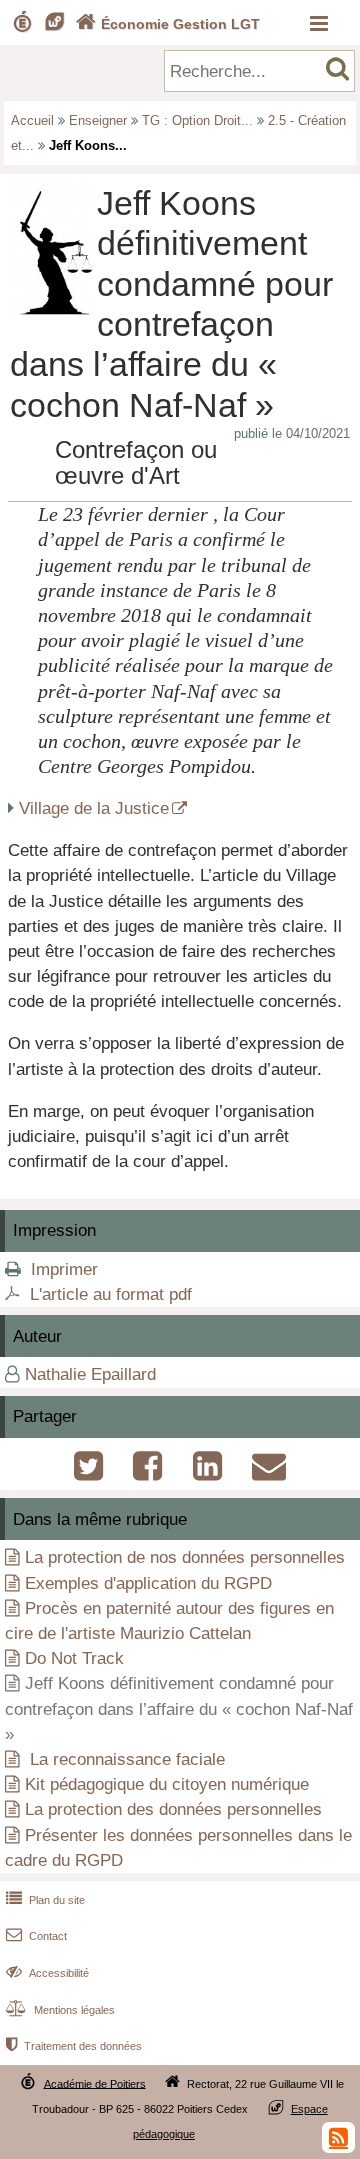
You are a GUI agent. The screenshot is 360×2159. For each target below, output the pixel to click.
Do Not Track (74, 1658)
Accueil (32, 120)
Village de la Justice (94, 808)
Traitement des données (74, 2046)
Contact (36, 1936)
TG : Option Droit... (197, 120)
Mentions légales (60, 2010)
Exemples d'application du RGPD (148, 1583)
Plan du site (45, 1900)
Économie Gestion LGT (168, 24)
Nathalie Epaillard (90, 1374)
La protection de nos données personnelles (185, 1557)
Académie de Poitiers (95, 2083)
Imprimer (64, 1269)
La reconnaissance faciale (125, 1759)
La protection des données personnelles (173, 1809)
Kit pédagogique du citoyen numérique (167, 1784)
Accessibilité (47, 1973)
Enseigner (98, 120)
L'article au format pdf (111, 1294)
